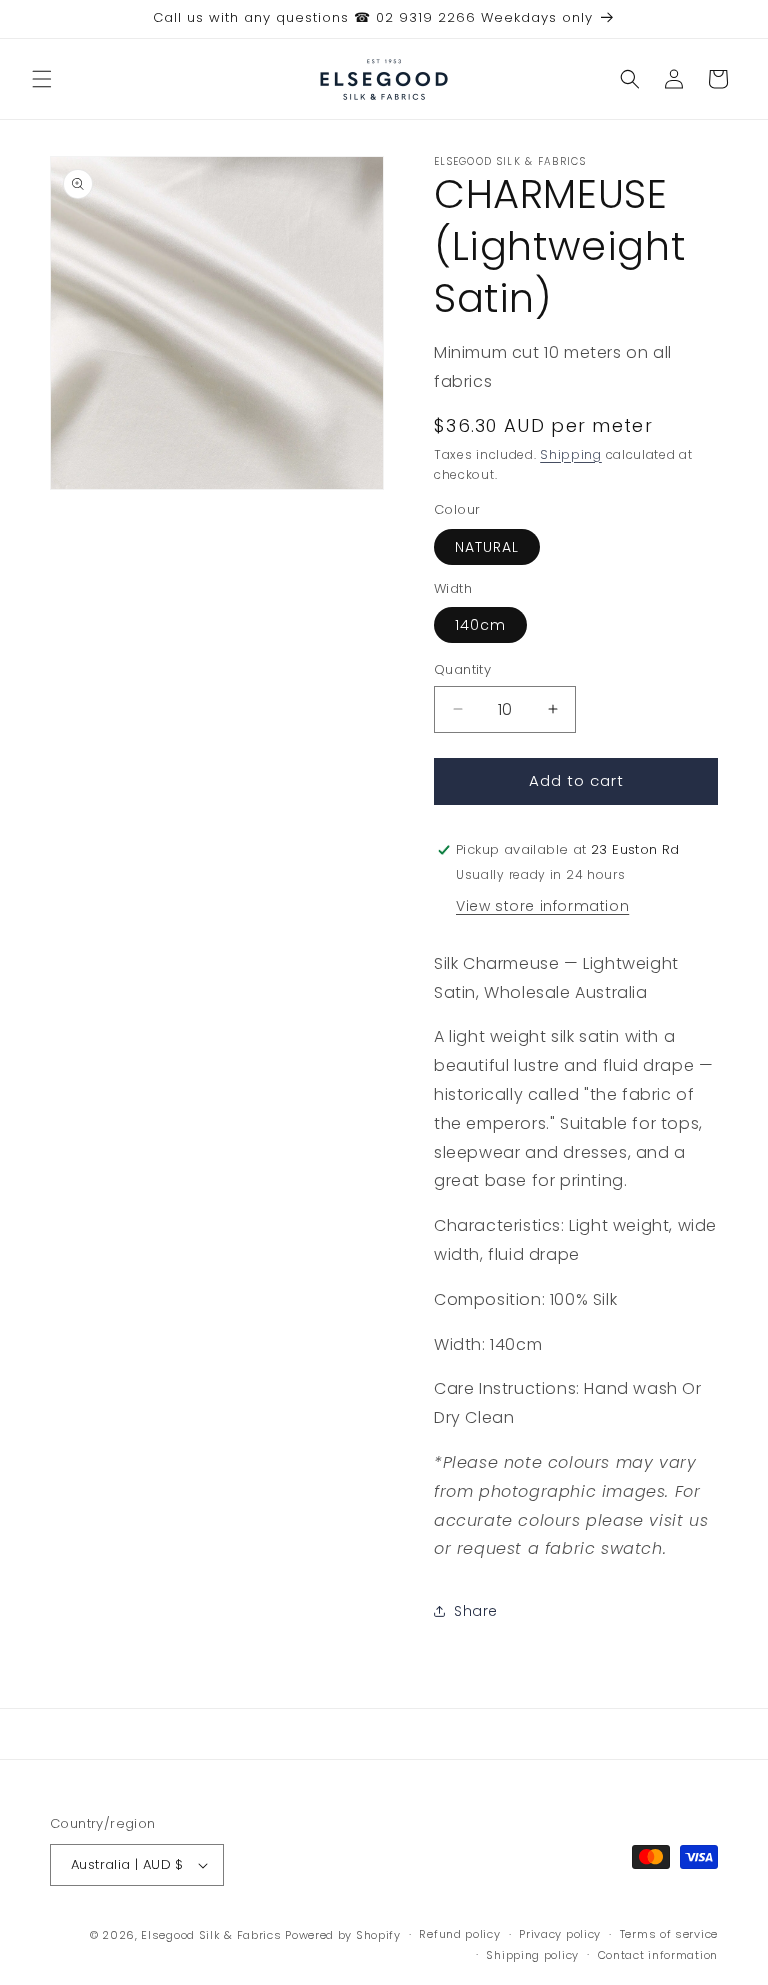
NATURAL (487, 547)
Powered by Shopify (343, 1935)
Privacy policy (560, 1934)
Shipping (571, 454)
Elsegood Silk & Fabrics (211, 1935)
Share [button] (476, 1611)
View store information (542, 906)
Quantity (462, 669)
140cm (480, 625)
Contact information (658, 1955)
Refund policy (459, 1934)
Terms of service (669, 1934)
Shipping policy (532, 1955)
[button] (42, 79)
